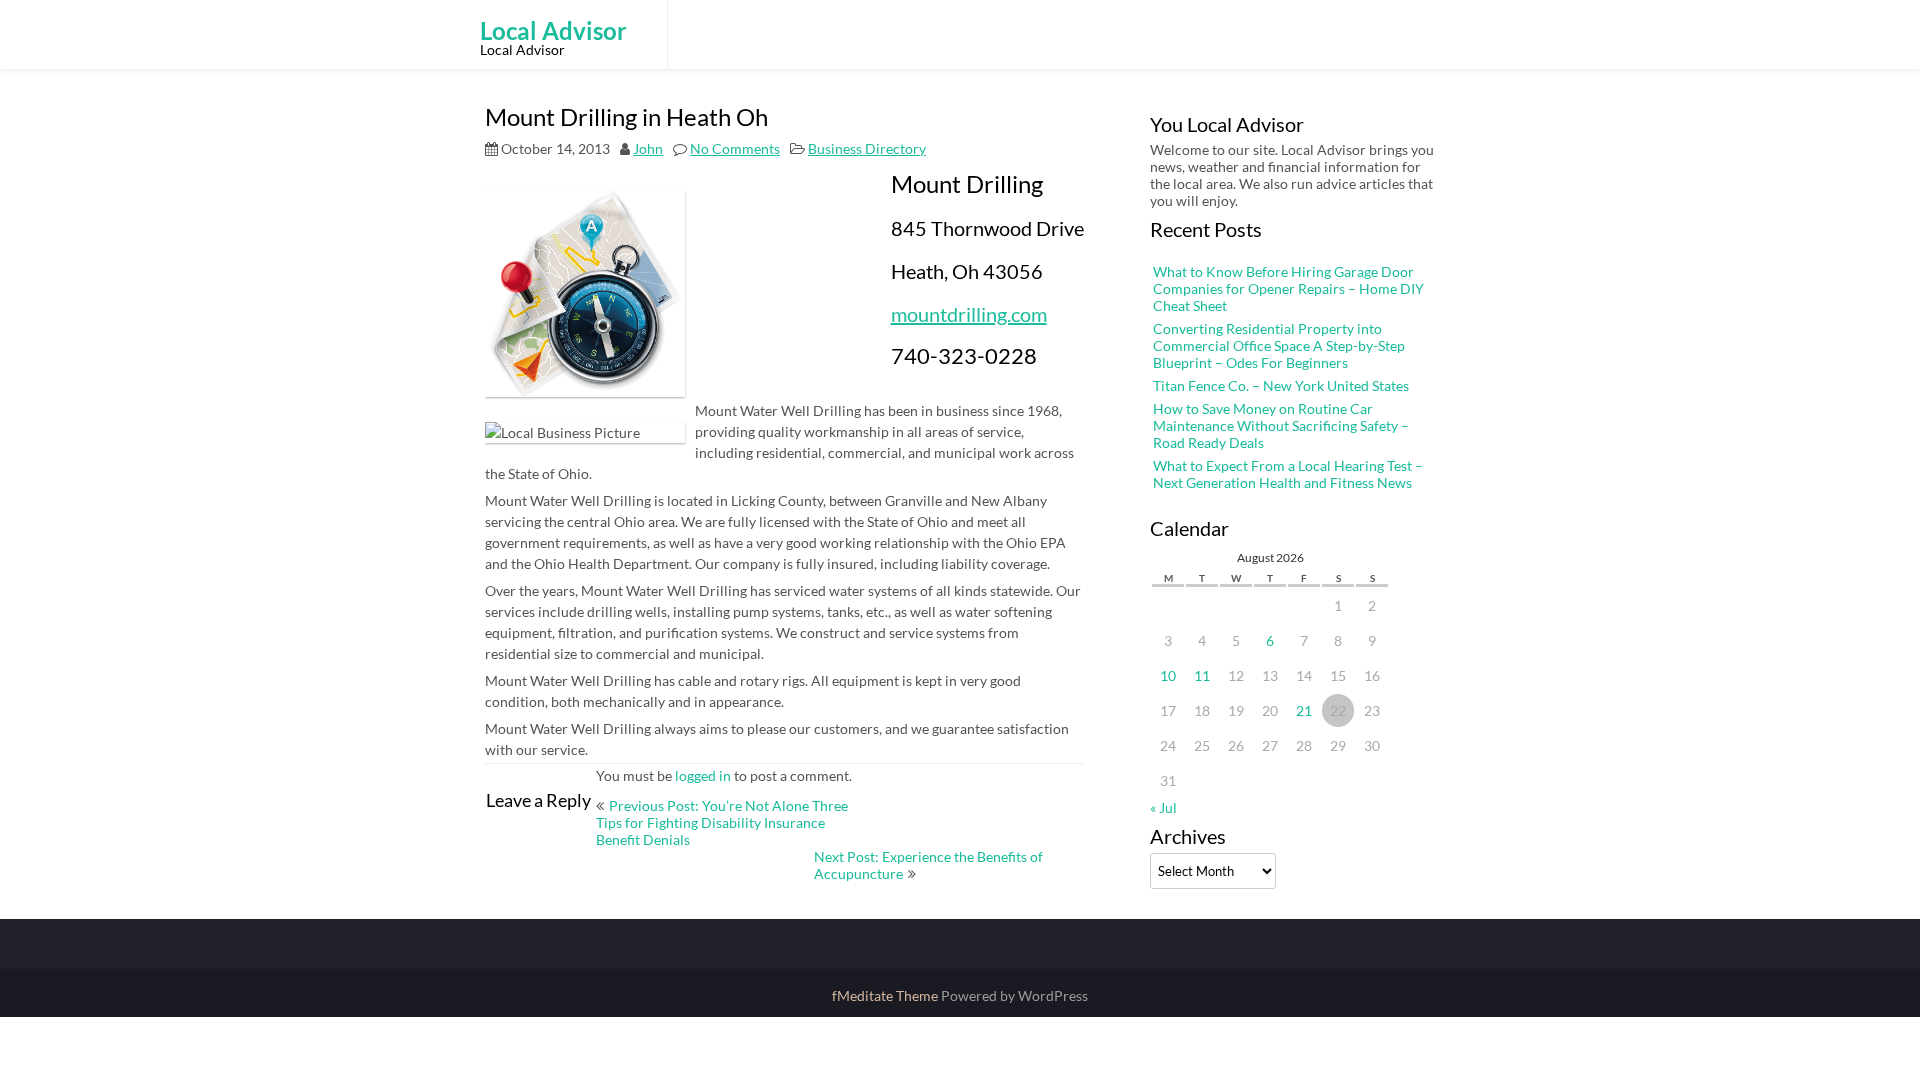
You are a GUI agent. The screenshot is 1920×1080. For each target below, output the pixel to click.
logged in (703, 775)
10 (1168, 675)
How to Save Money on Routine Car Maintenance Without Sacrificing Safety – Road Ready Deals (1281, 425)
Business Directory (867, 148)
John (648, 148)
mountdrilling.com (969, 314)
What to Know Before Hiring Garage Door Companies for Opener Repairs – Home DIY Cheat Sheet (1288, 288)
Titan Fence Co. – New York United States (1281, 385)
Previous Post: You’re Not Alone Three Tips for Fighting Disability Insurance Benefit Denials (722, 822)
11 (1202, 675)
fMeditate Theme (886, 995)
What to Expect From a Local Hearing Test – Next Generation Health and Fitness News (1288, 474)
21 (1304, 710)
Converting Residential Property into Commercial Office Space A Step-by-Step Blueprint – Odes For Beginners (1279, 345)
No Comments (735, 148)
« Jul (1163, 807)
